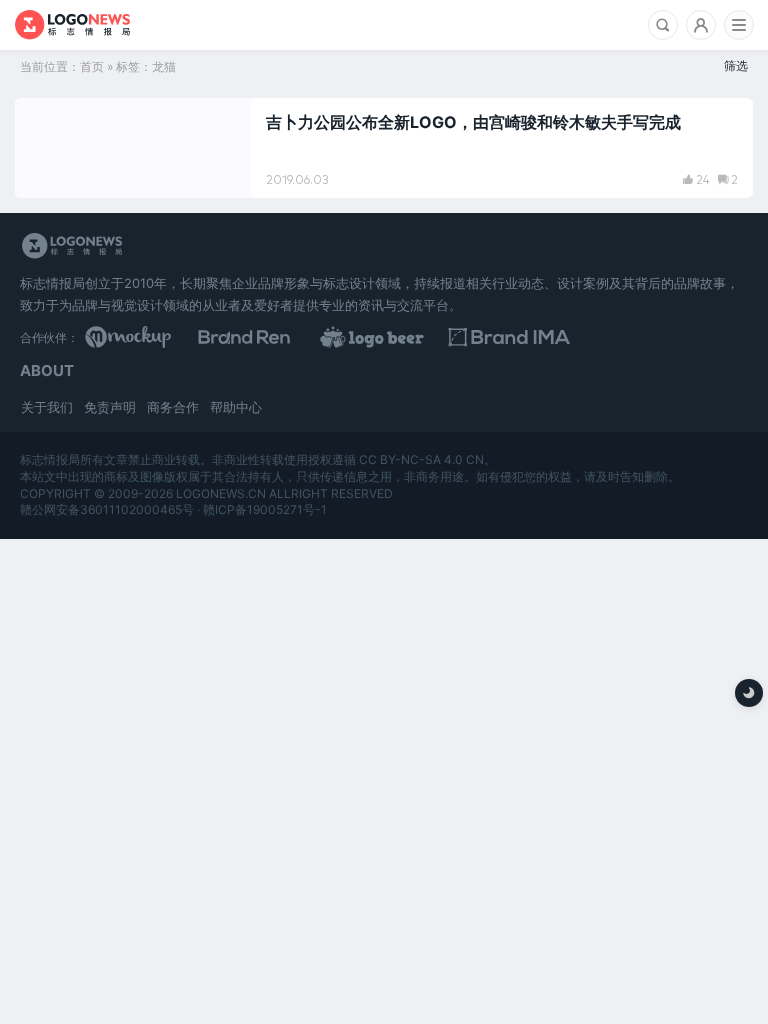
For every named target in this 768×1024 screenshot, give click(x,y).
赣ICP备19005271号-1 (265, 509)
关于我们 (47, 407)
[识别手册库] (665, 337)
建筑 (51, 122)
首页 (92, 66)
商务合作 (173, 407)
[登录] (701, 25)
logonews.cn (221, 493)
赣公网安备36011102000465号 (107, 509)
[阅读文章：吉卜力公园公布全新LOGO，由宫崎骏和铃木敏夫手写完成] (384, 148)
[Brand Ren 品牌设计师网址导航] (334, 337)
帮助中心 (236, 407)
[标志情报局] (72, 25)
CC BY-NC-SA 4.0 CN (421, 459)
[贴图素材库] (168, 337)
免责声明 (110, 407)
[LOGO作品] (500, 337)
